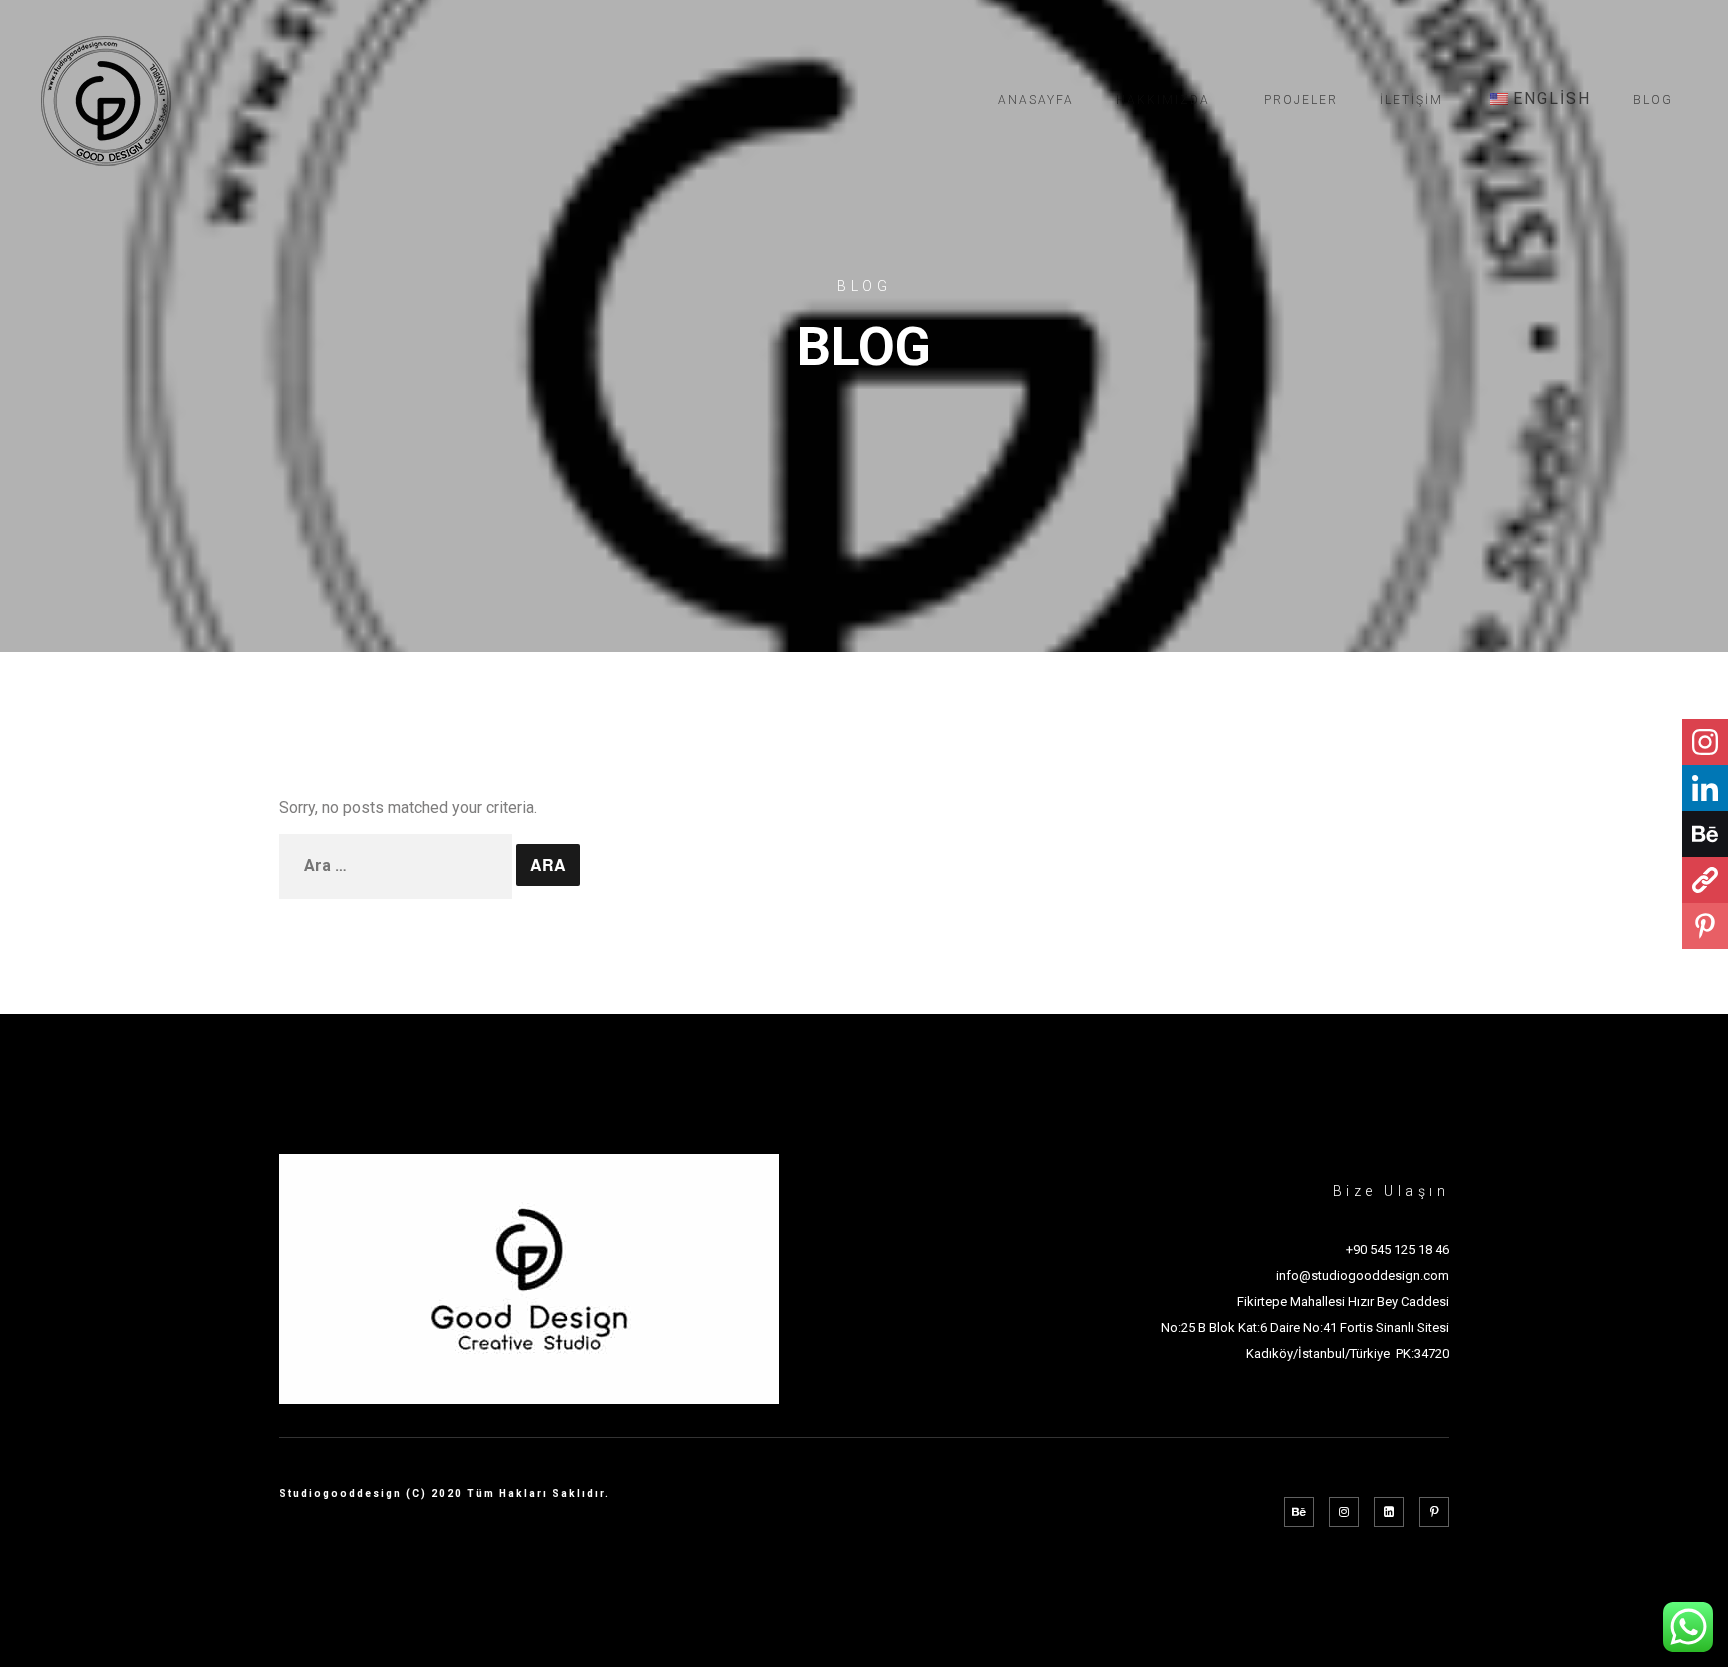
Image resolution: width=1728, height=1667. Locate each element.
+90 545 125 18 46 (1397, 1249)
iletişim (1411, 100)
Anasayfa (1036, 100)
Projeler (1301, 100)
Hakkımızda (1163, 100)
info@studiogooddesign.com (1362, 1275)
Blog (1653, 100)
